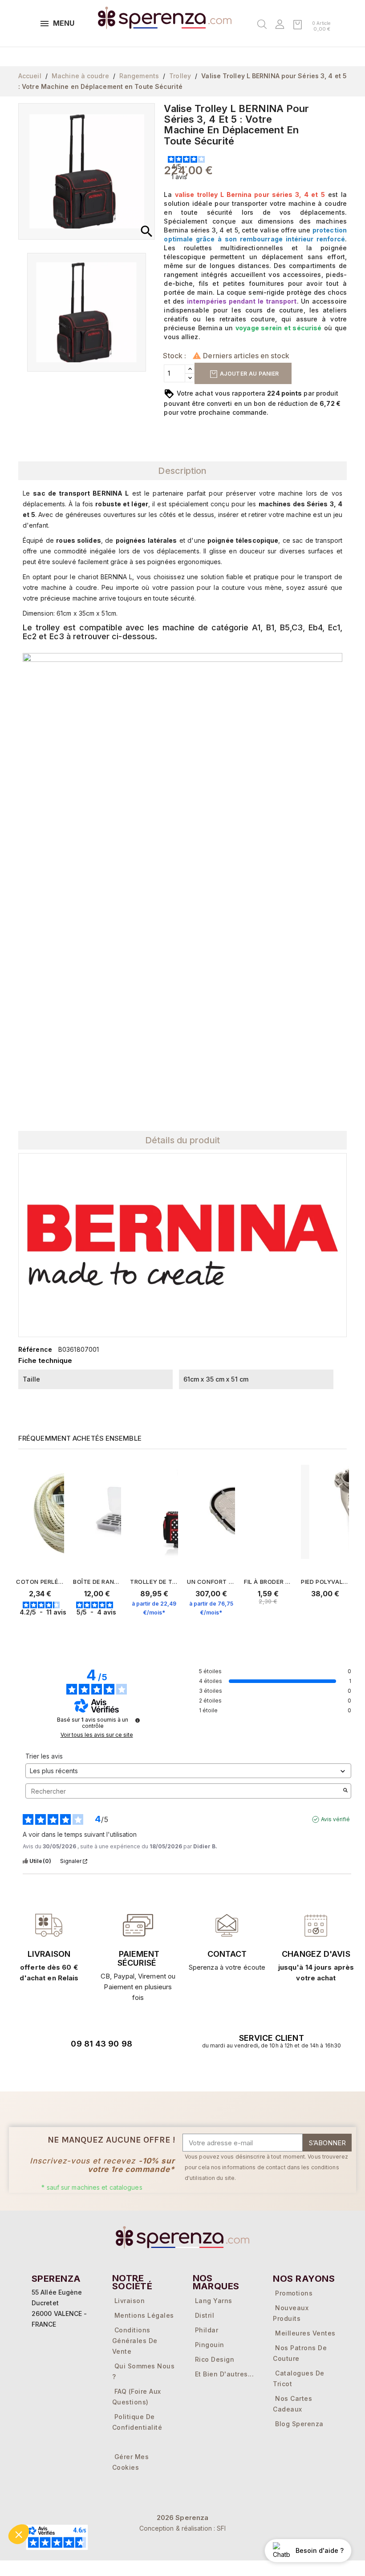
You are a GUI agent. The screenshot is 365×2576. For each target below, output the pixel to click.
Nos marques (216, 2282)
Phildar (207, 2330)
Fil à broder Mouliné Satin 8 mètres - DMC (268, 1582)
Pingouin (210, 2345)
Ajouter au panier (248, 374)
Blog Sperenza (299, 2424)
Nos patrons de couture (300, 2353)
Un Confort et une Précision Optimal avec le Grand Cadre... (211, 1582)
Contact (227, 1954)
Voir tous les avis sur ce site (97, 1735)
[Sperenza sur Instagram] (106, 2069)
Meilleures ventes (305, 2333)
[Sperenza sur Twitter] (56, 2069)
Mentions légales (144, 2315)
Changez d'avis (316, 1954)
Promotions (294, 2293)
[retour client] (316, 1925)
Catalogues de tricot (299, 2378)
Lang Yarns (214, 2301)
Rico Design (215, 2359)
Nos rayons (304, 2279)
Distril (205, 2315)
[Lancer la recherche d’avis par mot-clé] (345, 1791)
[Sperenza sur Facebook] (81, 2069)
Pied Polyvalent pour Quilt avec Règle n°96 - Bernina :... (325, 1582)
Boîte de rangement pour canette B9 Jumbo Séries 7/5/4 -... (97, 1582)
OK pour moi (60, 2531)
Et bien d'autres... (225, 2374)
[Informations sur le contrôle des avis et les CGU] (138, 1720)
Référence (35, 1349)
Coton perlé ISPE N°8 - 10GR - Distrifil (40, 1582)
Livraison (49, 1954)
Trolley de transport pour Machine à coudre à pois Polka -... (154, 1582)
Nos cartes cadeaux (292, 2404)
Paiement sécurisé (138, 1958)
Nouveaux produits (291, 2313)
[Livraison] (138, 1925)
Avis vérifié (335, 1819)
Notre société (132, 2282)
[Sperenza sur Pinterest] (131, 2069)
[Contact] (49, 1925)
